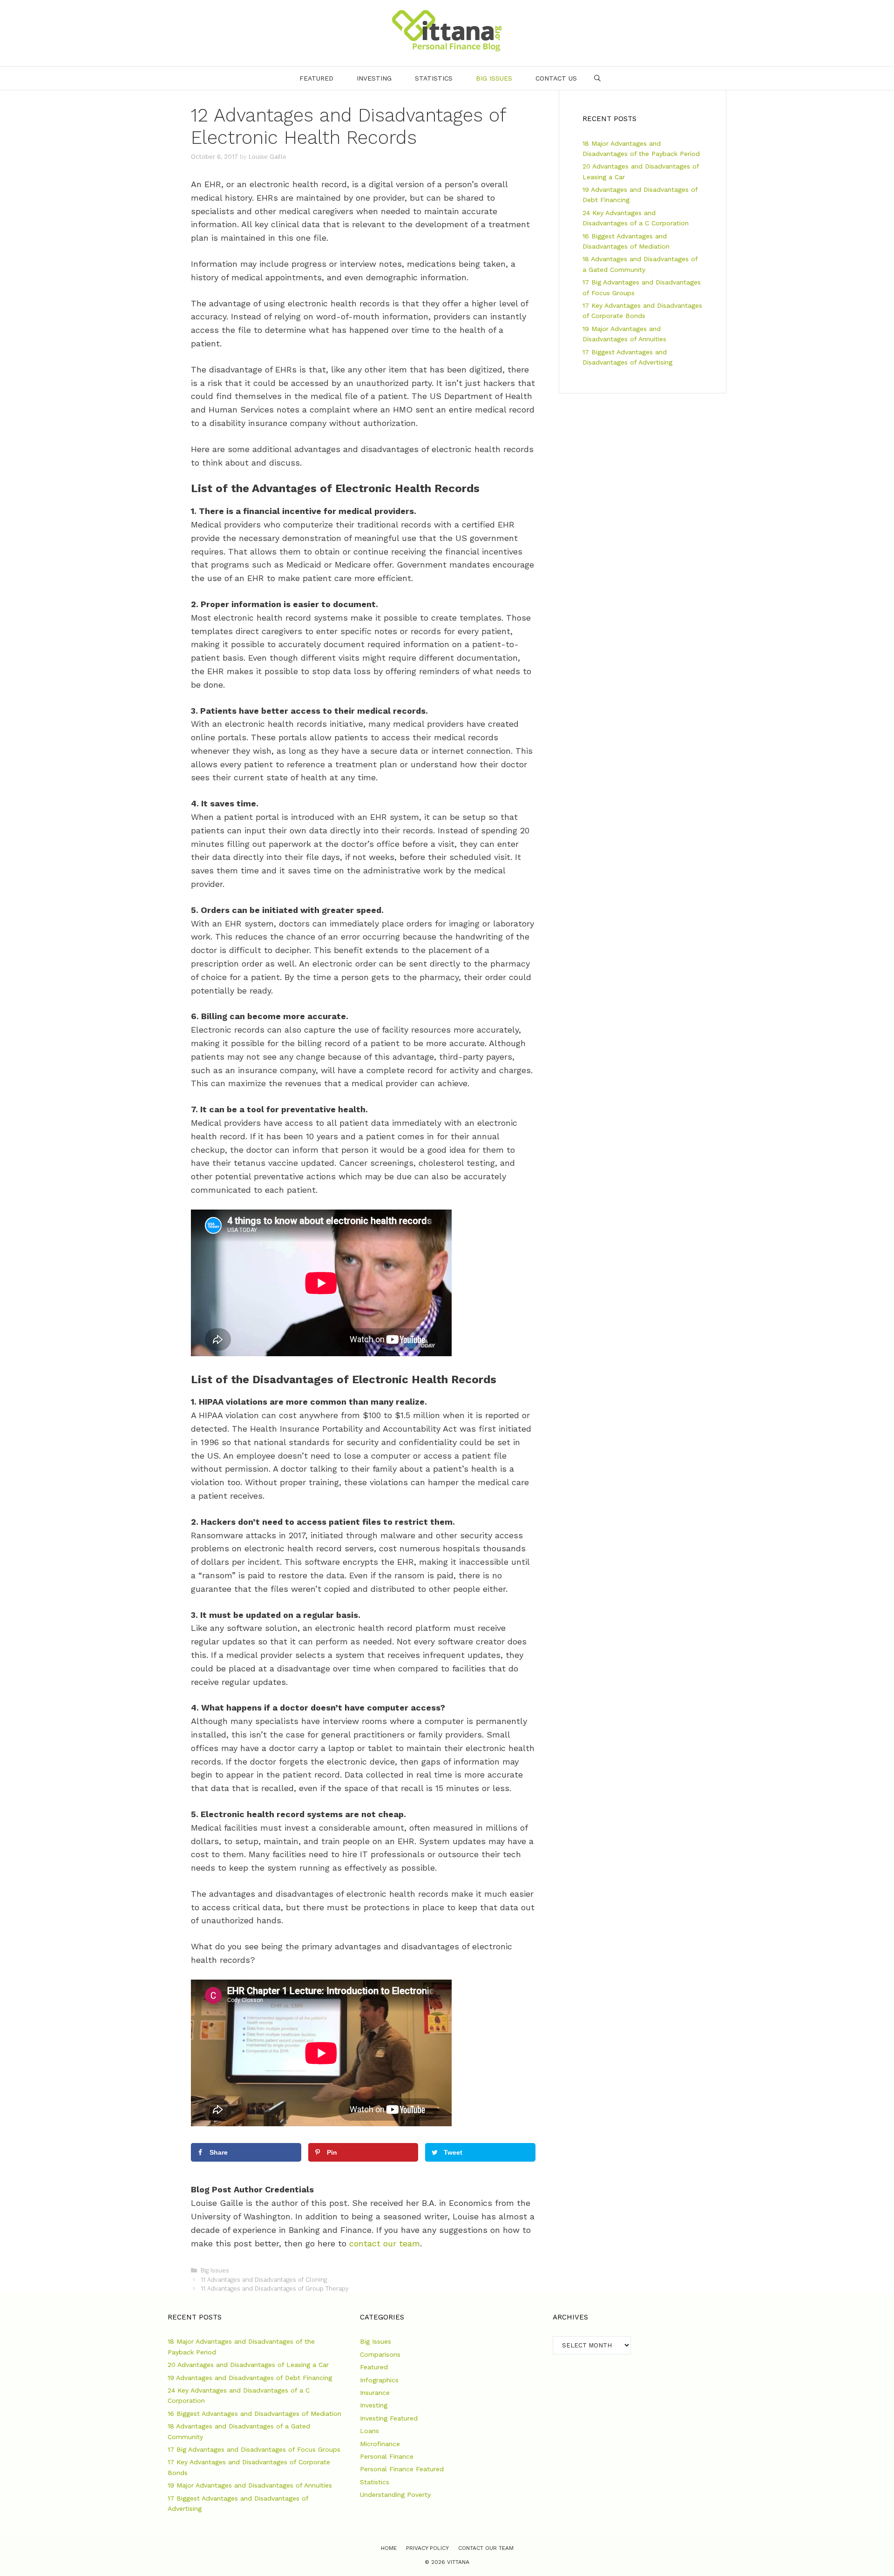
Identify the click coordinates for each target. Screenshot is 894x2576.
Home (389, 2548)
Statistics (434, 78)
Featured (316, 78)
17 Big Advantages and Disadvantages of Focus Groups (254, 2449)
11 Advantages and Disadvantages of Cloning (264, 2280)
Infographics (379, 2380)
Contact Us (556, 78)
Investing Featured (389, 2418)
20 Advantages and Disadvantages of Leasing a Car (248, 2365)
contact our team (385, 2243)
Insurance (375, 2393)
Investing (374, 78)
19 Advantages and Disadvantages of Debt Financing (250, 2378)
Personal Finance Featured (402, 2469)
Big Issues (494, 78)
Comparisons (380, 2354)
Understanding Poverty (395, 2495)
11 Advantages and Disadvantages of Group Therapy (275, 2289)
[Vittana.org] (447, 30)
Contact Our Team (486, 2548)
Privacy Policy (427, 2548)
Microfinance (380, 2444)
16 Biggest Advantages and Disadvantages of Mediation (254, 2414)
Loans (369, 2431)
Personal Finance (387, 2456)
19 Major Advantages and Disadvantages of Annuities (250, 2485)
